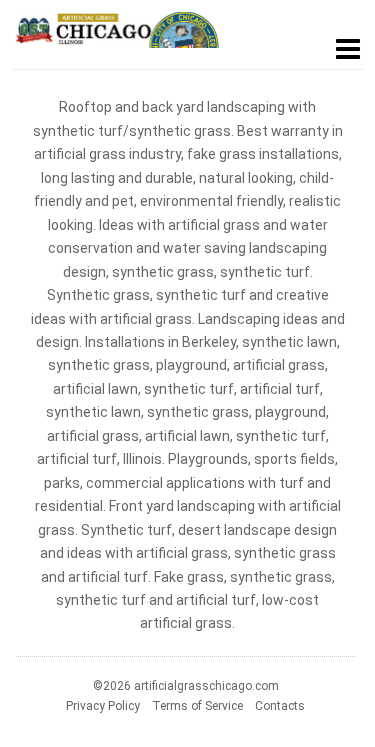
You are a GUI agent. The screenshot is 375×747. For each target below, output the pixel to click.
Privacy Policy (103, 706)
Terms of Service (197, 706)
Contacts (280, 706)
